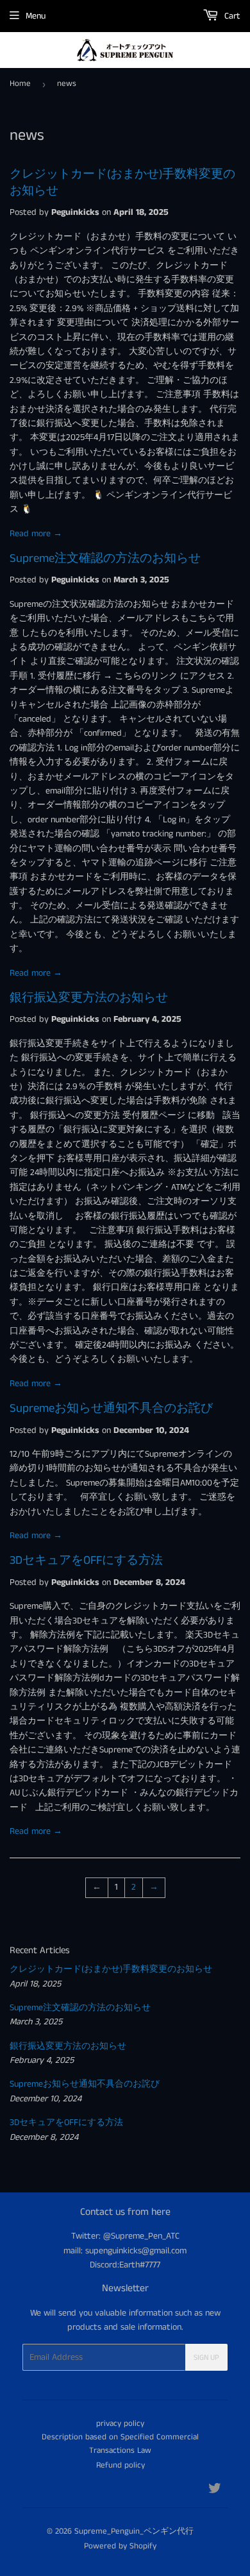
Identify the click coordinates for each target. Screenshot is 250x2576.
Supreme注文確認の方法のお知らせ (105, 559)
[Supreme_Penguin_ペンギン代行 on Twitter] (215, 2491)
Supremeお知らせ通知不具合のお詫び (111, 1409)
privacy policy (120, 2424)
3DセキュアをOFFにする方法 (86, 1561)
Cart (231, 16)
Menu (36, 16)
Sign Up (206, 2358)
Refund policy (121, 2465)
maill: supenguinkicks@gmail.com (125, 2251)
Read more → (36, 534)
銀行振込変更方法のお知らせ (89, 998)
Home (20, 84)
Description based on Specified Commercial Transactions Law (120, 2444)
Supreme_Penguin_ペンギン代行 (134, 2531)
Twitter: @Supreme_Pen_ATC (125, 2236)
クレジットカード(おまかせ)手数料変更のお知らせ (111, 1969)
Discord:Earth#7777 (125, 2265)
